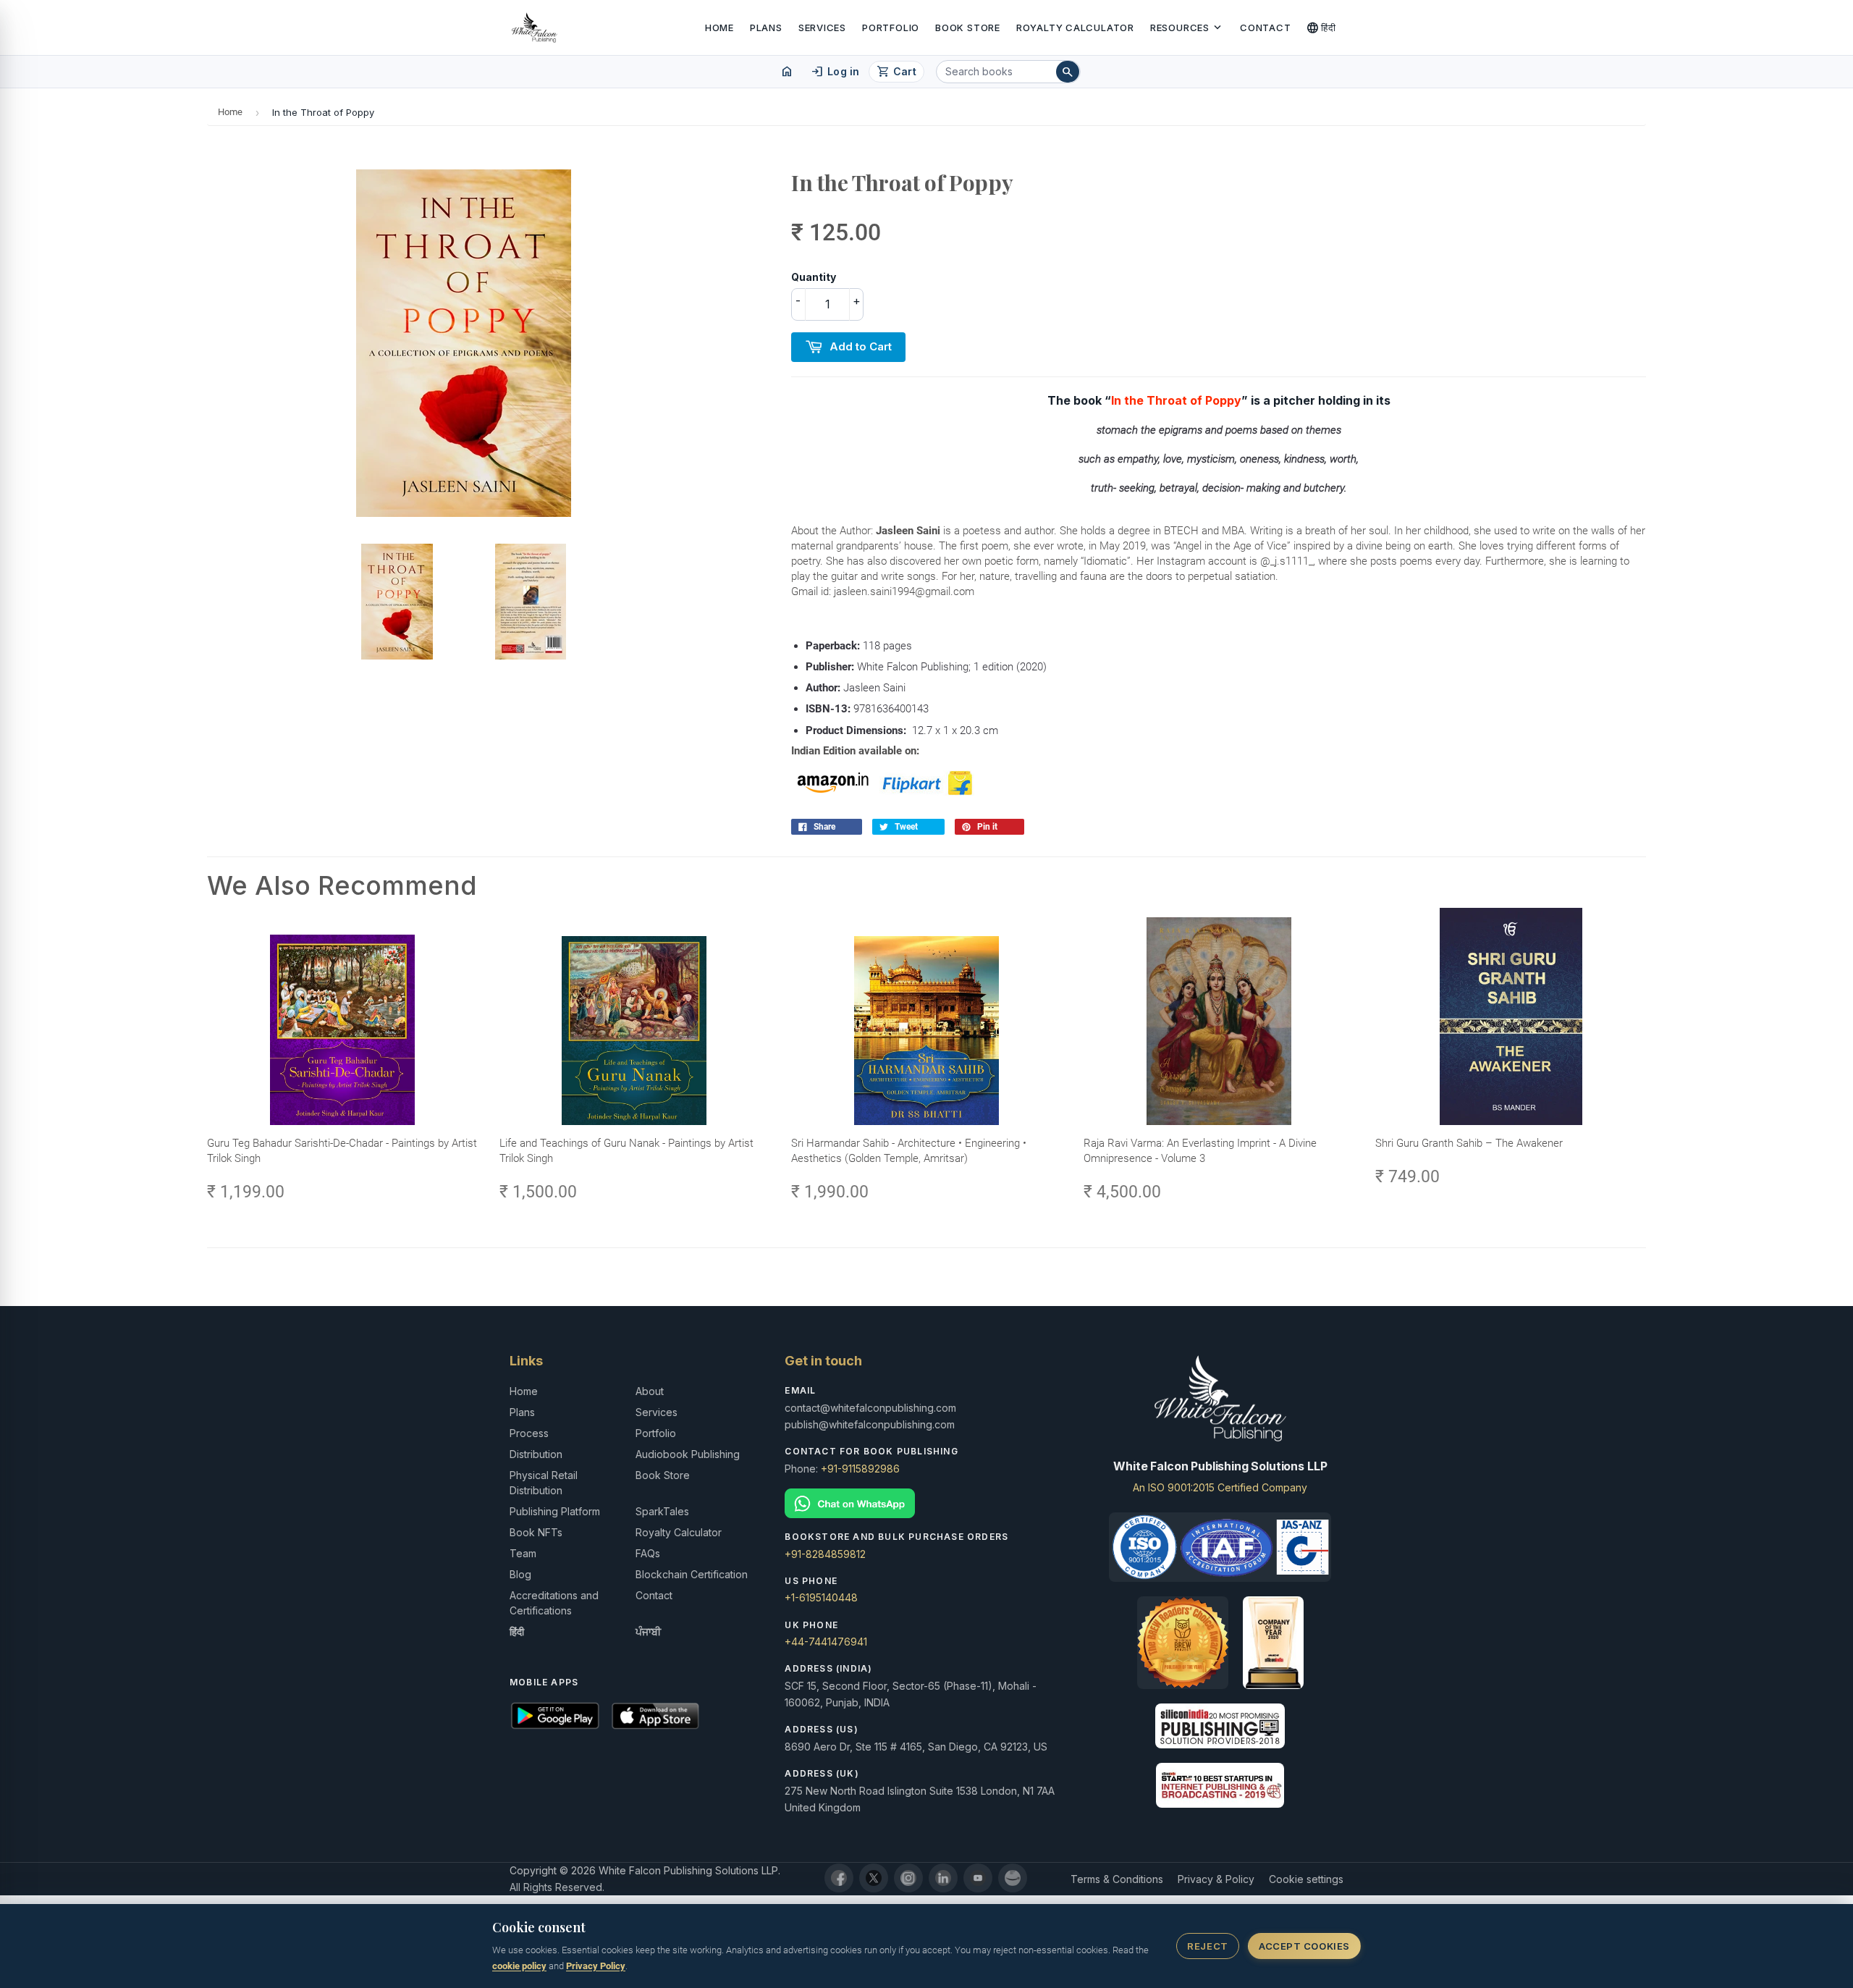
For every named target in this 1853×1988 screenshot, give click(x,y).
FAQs (648, 1553)
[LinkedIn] (943, 1878)
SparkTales (662, 1511)
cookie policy (519, 1966)
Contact (1265, 28)
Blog (520, 1574)
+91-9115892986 (860, 1469)
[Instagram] (908, 1878)
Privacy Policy (596, 1966)
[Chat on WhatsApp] (926, 1503)
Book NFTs (536, 1532)
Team (523, 1553)
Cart (896, 72)
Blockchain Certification (692, 1574)
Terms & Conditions (1117, 1879)
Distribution (536, 1454)
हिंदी (1321, 28)
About (650, 1391)
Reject (1207, 1946)
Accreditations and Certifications (554, 1603)
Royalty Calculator (1075, 28)
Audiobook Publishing (688, 1454)
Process (529, 1433)
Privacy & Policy (1216, 1879)
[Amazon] (1013, 1878)
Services (822, 28)
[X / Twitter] (874, 1878)
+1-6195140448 (821, 1597)
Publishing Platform (555, 1511)
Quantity (814, 277)
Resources (1187, 28)
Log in (835, 72)
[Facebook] (839, 1878)
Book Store (968, 28)
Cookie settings (1306, 1879)
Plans (766, 28)
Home (719, 28)
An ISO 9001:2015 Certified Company (1220, 1487)
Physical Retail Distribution (544, 1483)
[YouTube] (978, 1878)
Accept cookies (1304, 1946)
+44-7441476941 (826, 1642)
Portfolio (891, 28)
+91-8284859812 (825, 1554)
